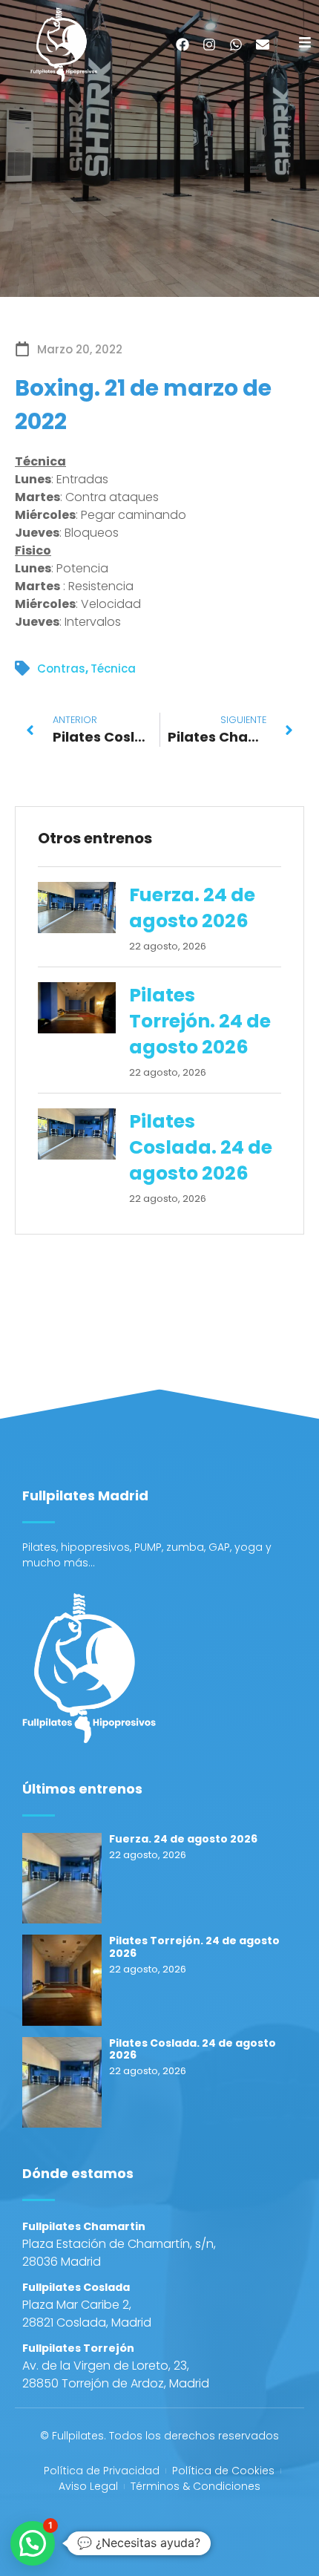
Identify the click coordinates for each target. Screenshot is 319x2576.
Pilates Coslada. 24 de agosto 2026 (201, 1147)
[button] (33, 2543)
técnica (113, 668)
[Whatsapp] (236, 45)
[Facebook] (182, 45)
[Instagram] (209, 45)
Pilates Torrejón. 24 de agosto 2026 (200, 1021)
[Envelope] (263, 45)
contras (61, 668)
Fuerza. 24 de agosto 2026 (192, 908)
